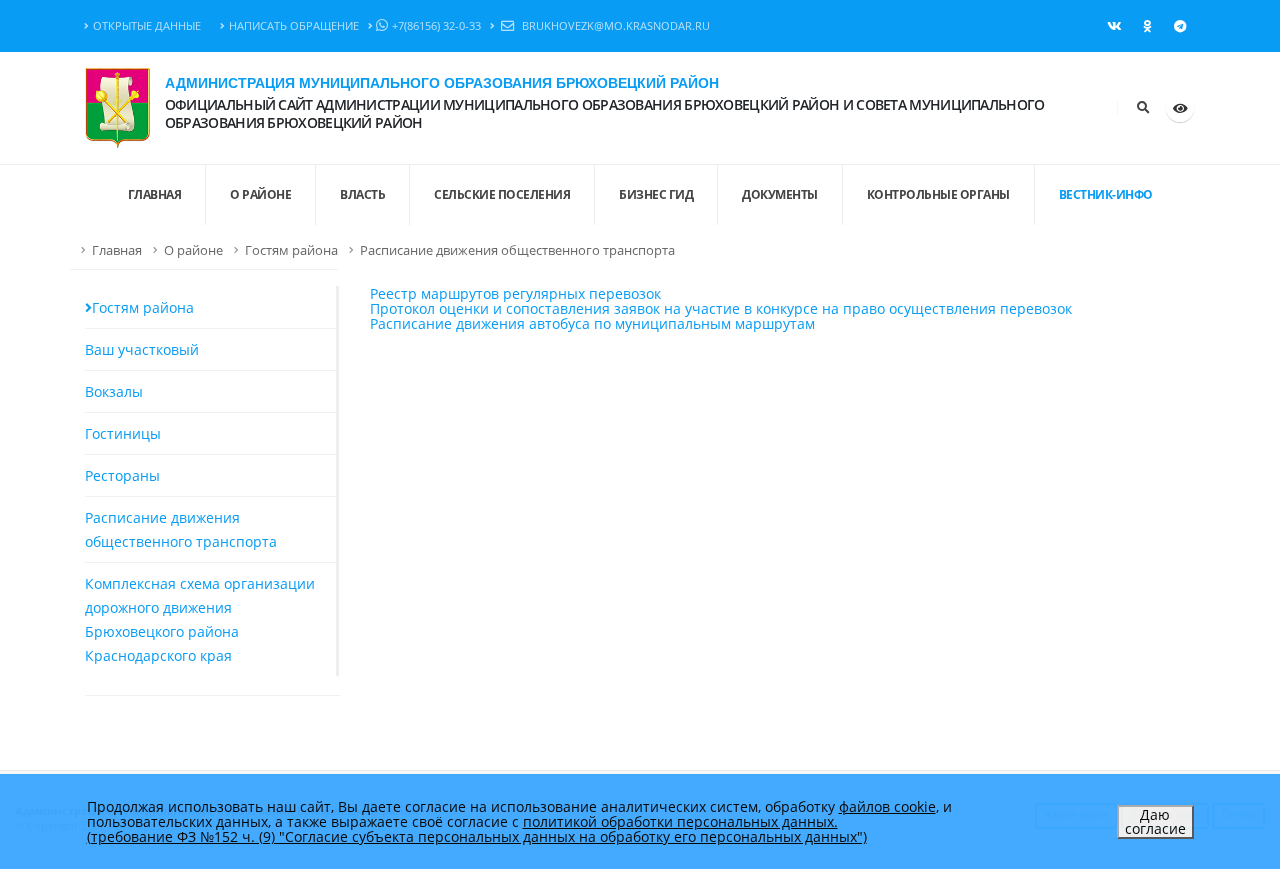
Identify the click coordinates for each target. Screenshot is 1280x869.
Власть (362, 194)
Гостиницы (123, 433)
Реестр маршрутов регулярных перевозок (515, 293)
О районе (260, 194)
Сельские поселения (502, 194)
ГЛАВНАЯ (155, 194)
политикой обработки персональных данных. (680, 821)
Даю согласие (1155, 821)
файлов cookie (887, 806)
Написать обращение (294, 25)
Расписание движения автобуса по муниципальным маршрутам (592, 323)
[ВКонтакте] (1114, 26)
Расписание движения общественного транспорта (517, 250)
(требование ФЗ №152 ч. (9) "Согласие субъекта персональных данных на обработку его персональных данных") (477, 836)
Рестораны (122, 475)
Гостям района (291, 250)
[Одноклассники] (1147, 26)
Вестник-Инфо (1106, 194)
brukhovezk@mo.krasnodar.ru (614, 25)
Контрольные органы (938, 194)
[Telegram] (1180, 26)
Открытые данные (147, 25)
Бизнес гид (656, 194)
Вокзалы (114, 391)
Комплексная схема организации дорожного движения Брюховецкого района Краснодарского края (200, 619)
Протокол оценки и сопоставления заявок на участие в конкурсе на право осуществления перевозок (721, 308)
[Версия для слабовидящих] (1180, 108)
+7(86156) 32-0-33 (436, 25)
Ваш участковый (142, 349)
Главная (117, 250)
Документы (780, 194)
